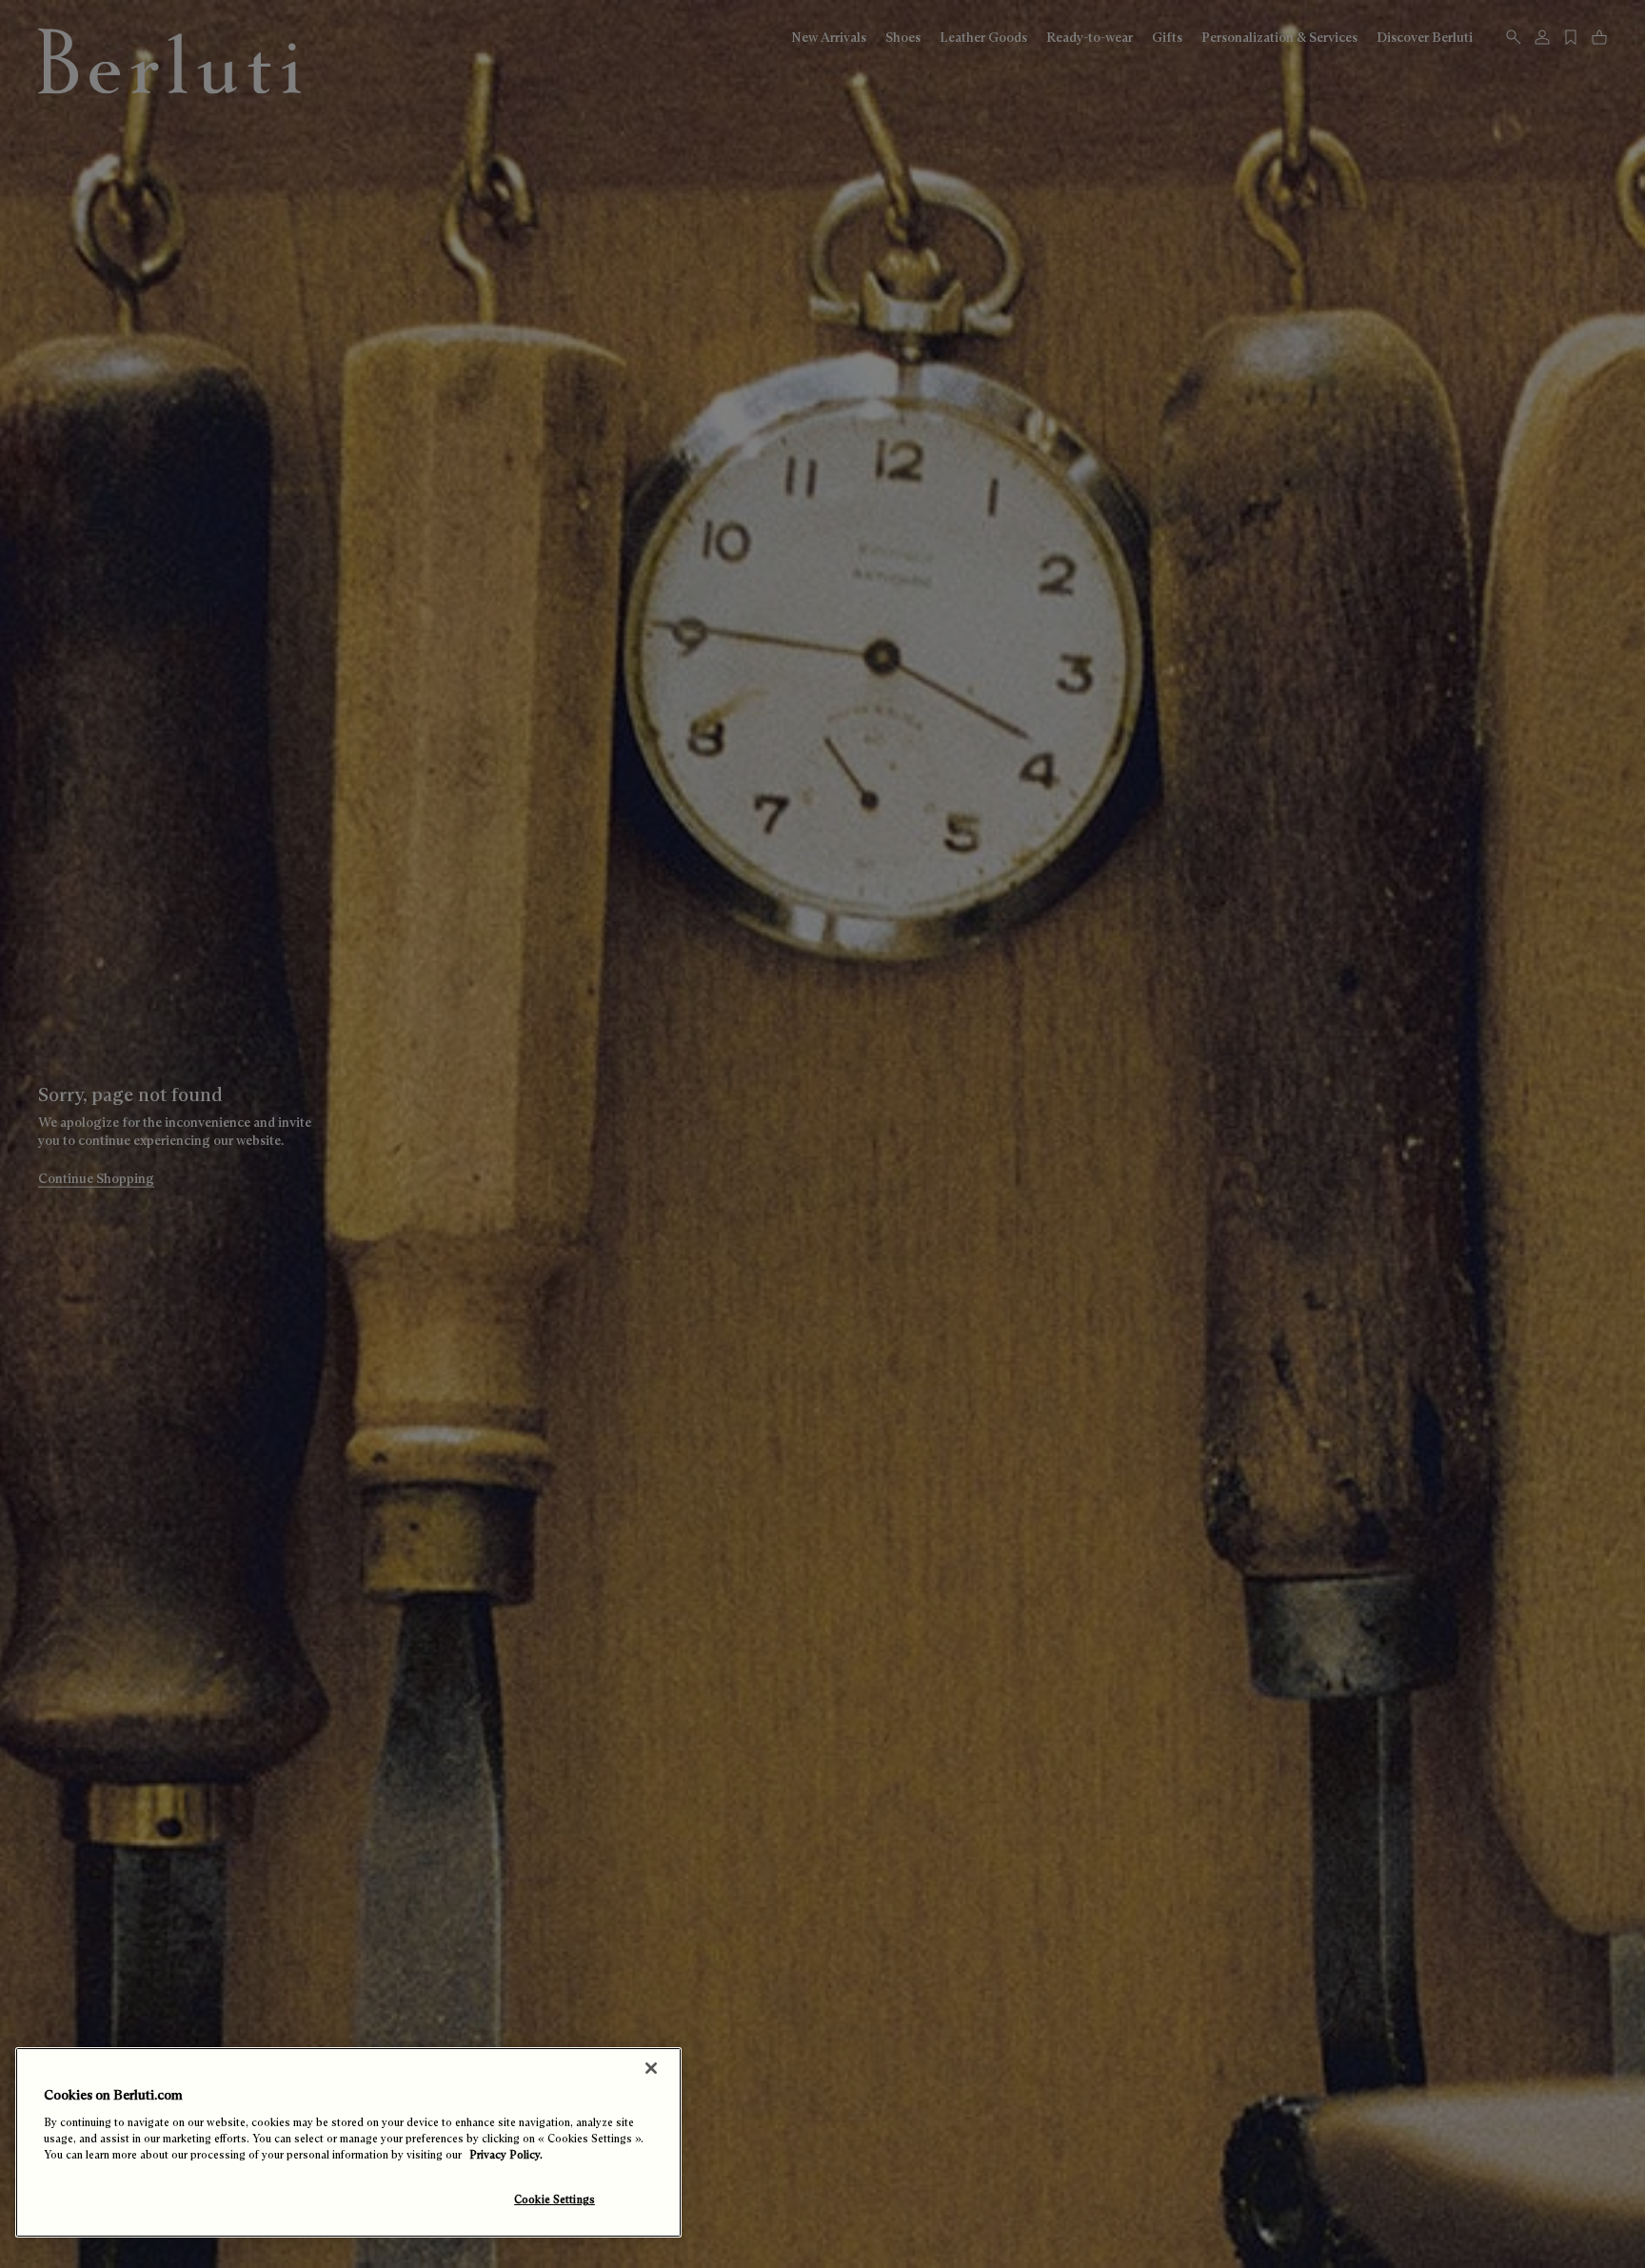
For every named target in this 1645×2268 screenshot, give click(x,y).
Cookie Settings (555, 2199)
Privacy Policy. (506, 2155)
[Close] (651, 2068)
